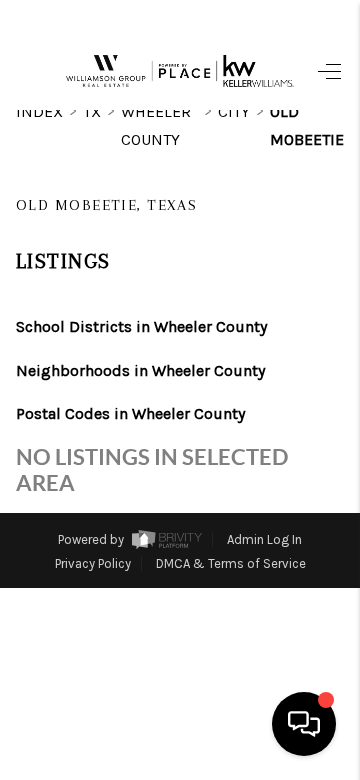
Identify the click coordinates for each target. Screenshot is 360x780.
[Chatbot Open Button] (304, 724)
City (234, 111)
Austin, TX (223, 649)
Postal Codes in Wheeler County (130, 413)
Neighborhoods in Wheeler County (140, 370)
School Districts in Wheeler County (141, 326)
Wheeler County (156, 125)
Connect (238, 610)
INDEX (39, 111)
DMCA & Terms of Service (231, 563)
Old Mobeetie (307, 125)
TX (92, 111)
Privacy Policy (93, 563)
